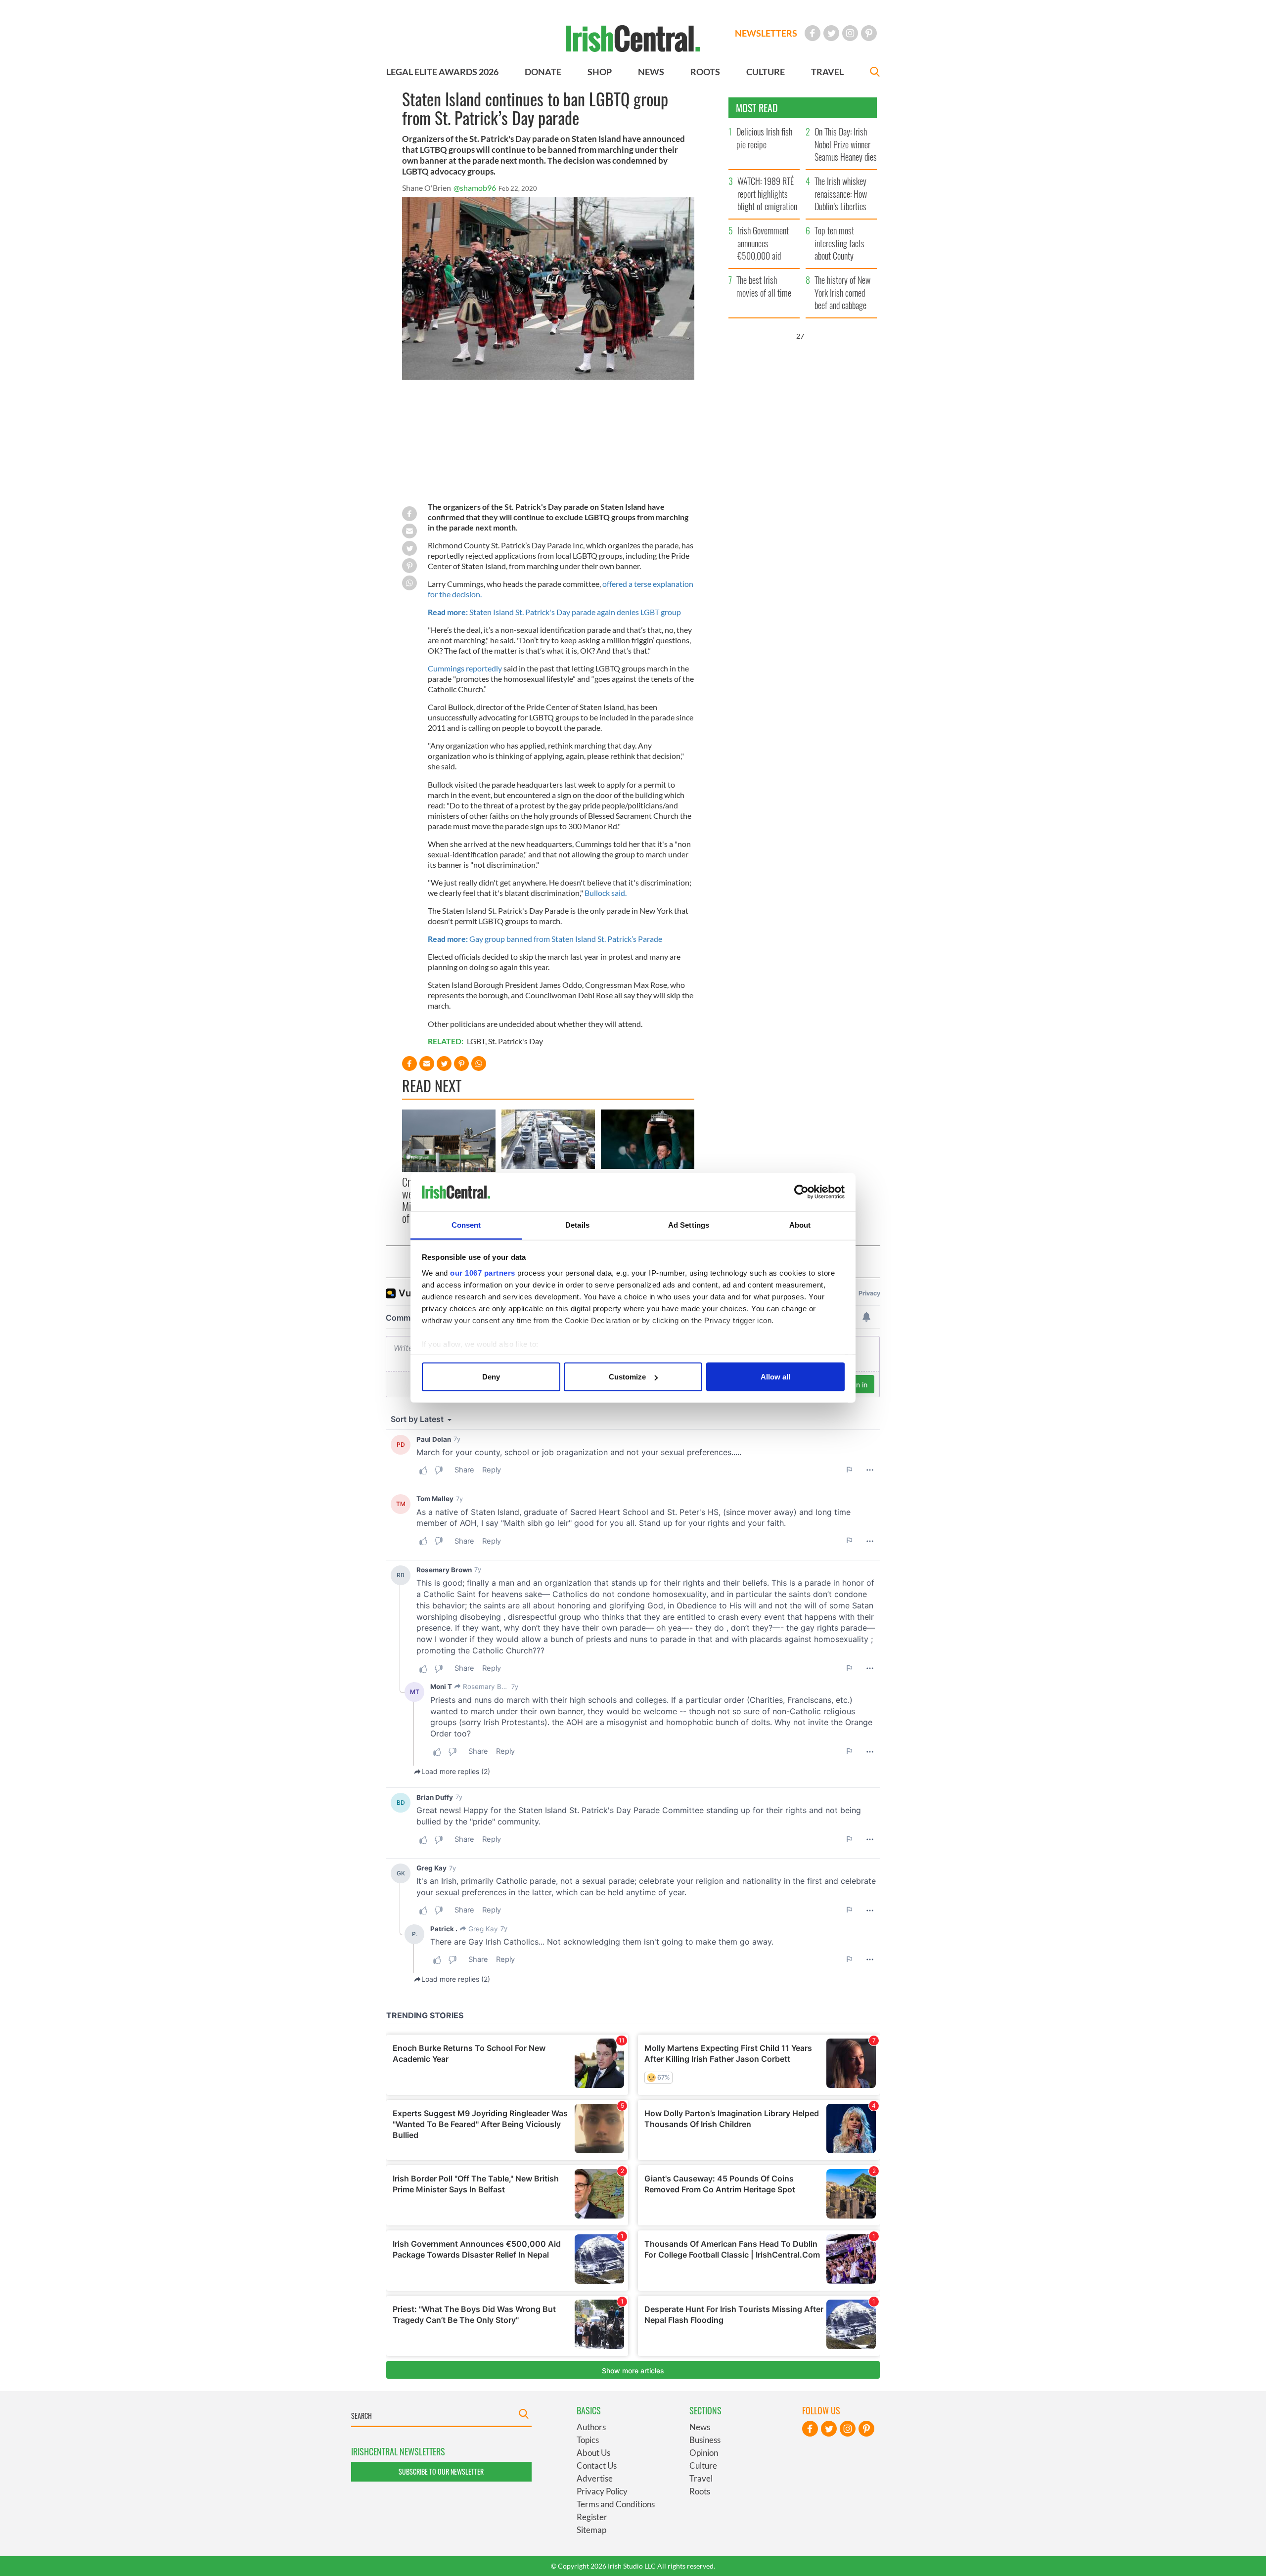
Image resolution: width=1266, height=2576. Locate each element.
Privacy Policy (602, 2491)
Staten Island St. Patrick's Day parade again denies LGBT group (554, 612)
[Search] (875, 73)
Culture (703, 2465)
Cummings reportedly (465, 668)
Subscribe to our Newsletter (441, 2471)
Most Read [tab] (757, 108)
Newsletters (766, 33)
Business (705, 2440)
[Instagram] (850, 33)
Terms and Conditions (616, 2504)
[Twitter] (831, 33)
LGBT (476, 1041)
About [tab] (800, 1224)
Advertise (595, 2478)
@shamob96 (475, 188)
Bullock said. (606, 893)
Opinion (704, 2453)
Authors (591, 2427)
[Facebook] (813, 33)
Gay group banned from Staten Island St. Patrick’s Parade (545, 939)
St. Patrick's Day (516, 1041)
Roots (700, 2491)
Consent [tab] (466, 1224)
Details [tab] (577, 1224)
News (700, 2427)
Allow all (775, 1377)
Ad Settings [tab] (689, 1224)
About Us (593, 2453)
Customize (627, 1377)
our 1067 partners (483, 1272)
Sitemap (591, 2530)
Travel (701, 2478)
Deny (491, 1377)
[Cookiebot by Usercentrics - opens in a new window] (801, 1192)
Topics (588, 2440)
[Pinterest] (869, 33)
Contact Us (597, 2465)
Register (592, 2517)
